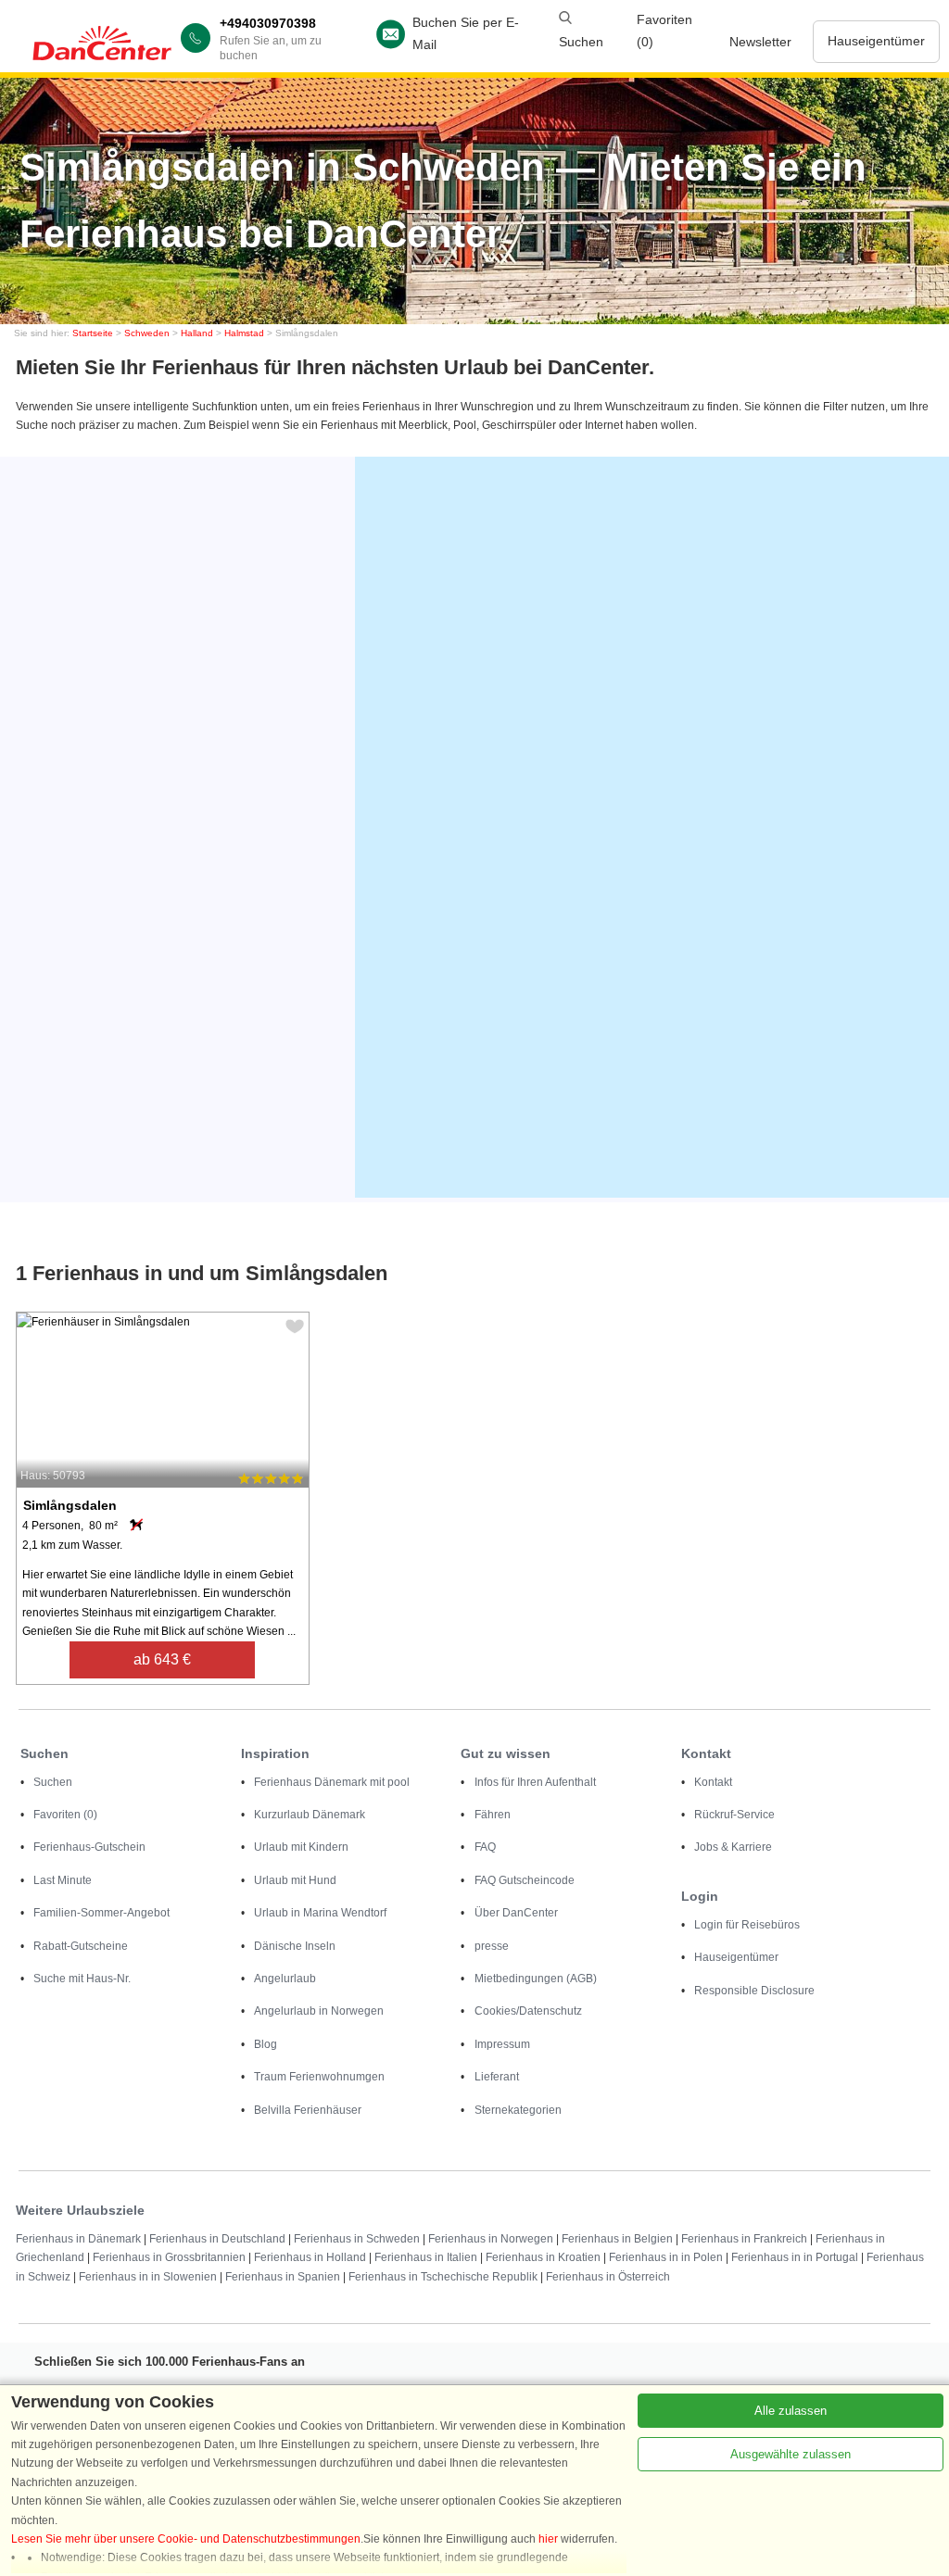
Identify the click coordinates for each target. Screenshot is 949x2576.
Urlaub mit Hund (295, 1880)
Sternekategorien (518, 2110)
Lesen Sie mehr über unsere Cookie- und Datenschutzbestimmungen (186, 2539)
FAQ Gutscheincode (525, 1880)
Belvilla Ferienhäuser (308, 2110)
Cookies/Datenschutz (528, 2011)
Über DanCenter (516, 1913)
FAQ (485, 1847)
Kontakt (713, 1782)
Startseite (93, 333)
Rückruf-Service (734, 1815)
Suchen (53, 1782)
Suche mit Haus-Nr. (82, 1979)
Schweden (147, 333)
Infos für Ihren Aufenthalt (535, 1782)
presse (492, 1946)
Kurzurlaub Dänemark (310, 1815)
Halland (197, 333)
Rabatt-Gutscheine (81, 1946)
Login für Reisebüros (747, 1925)
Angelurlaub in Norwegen (319, 2011)
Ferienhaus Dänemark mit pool (332, 1782)
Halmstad (244, 333)
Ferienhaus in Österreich (608, 2277)
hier (548, 2539)
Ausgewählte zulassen (791, 2454)
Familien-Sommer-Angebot (101, 1913)
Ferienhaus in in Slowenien (148, 2277)
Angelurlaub (285, 1979)
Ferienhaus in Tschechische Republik (443, 2277)
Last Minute (63, 1880)
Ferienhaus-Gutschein (89, 1847)
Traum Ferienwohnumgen (319, 2077)
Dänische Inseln (295, 1946)
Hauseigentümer (876, 41)
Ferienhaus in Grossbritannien (169, 2257)
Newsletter (760, 42)
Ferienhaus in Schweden (357, 2239)
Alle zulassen (791, 2411)
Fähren (493, 1815)
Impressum (502, 2044)
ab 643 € (162, 1659)
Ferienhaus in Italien (426, 2257)
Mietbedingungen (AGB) (536, 1979)
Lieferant (497, 2077)
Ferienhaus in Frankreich (744, 2239)
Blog (266, 2044)
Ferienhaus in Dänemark (78, 2239)
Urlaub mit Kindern (301, 1847)
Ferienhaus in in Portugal (795, 2257)
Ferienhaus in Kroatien (543, 2257)
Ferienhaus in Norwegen (491, 2239)
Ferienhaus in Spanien (283, 2277)
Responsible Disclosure (754, 1991)
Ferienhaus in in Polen (666, 2257)
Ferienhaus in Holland (310, 2257)
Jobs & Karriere (733, 1847)
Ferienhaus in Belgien (617, 2239)
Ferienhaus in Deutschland (217, 2239)
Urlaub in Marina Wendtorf (320, 1913)
